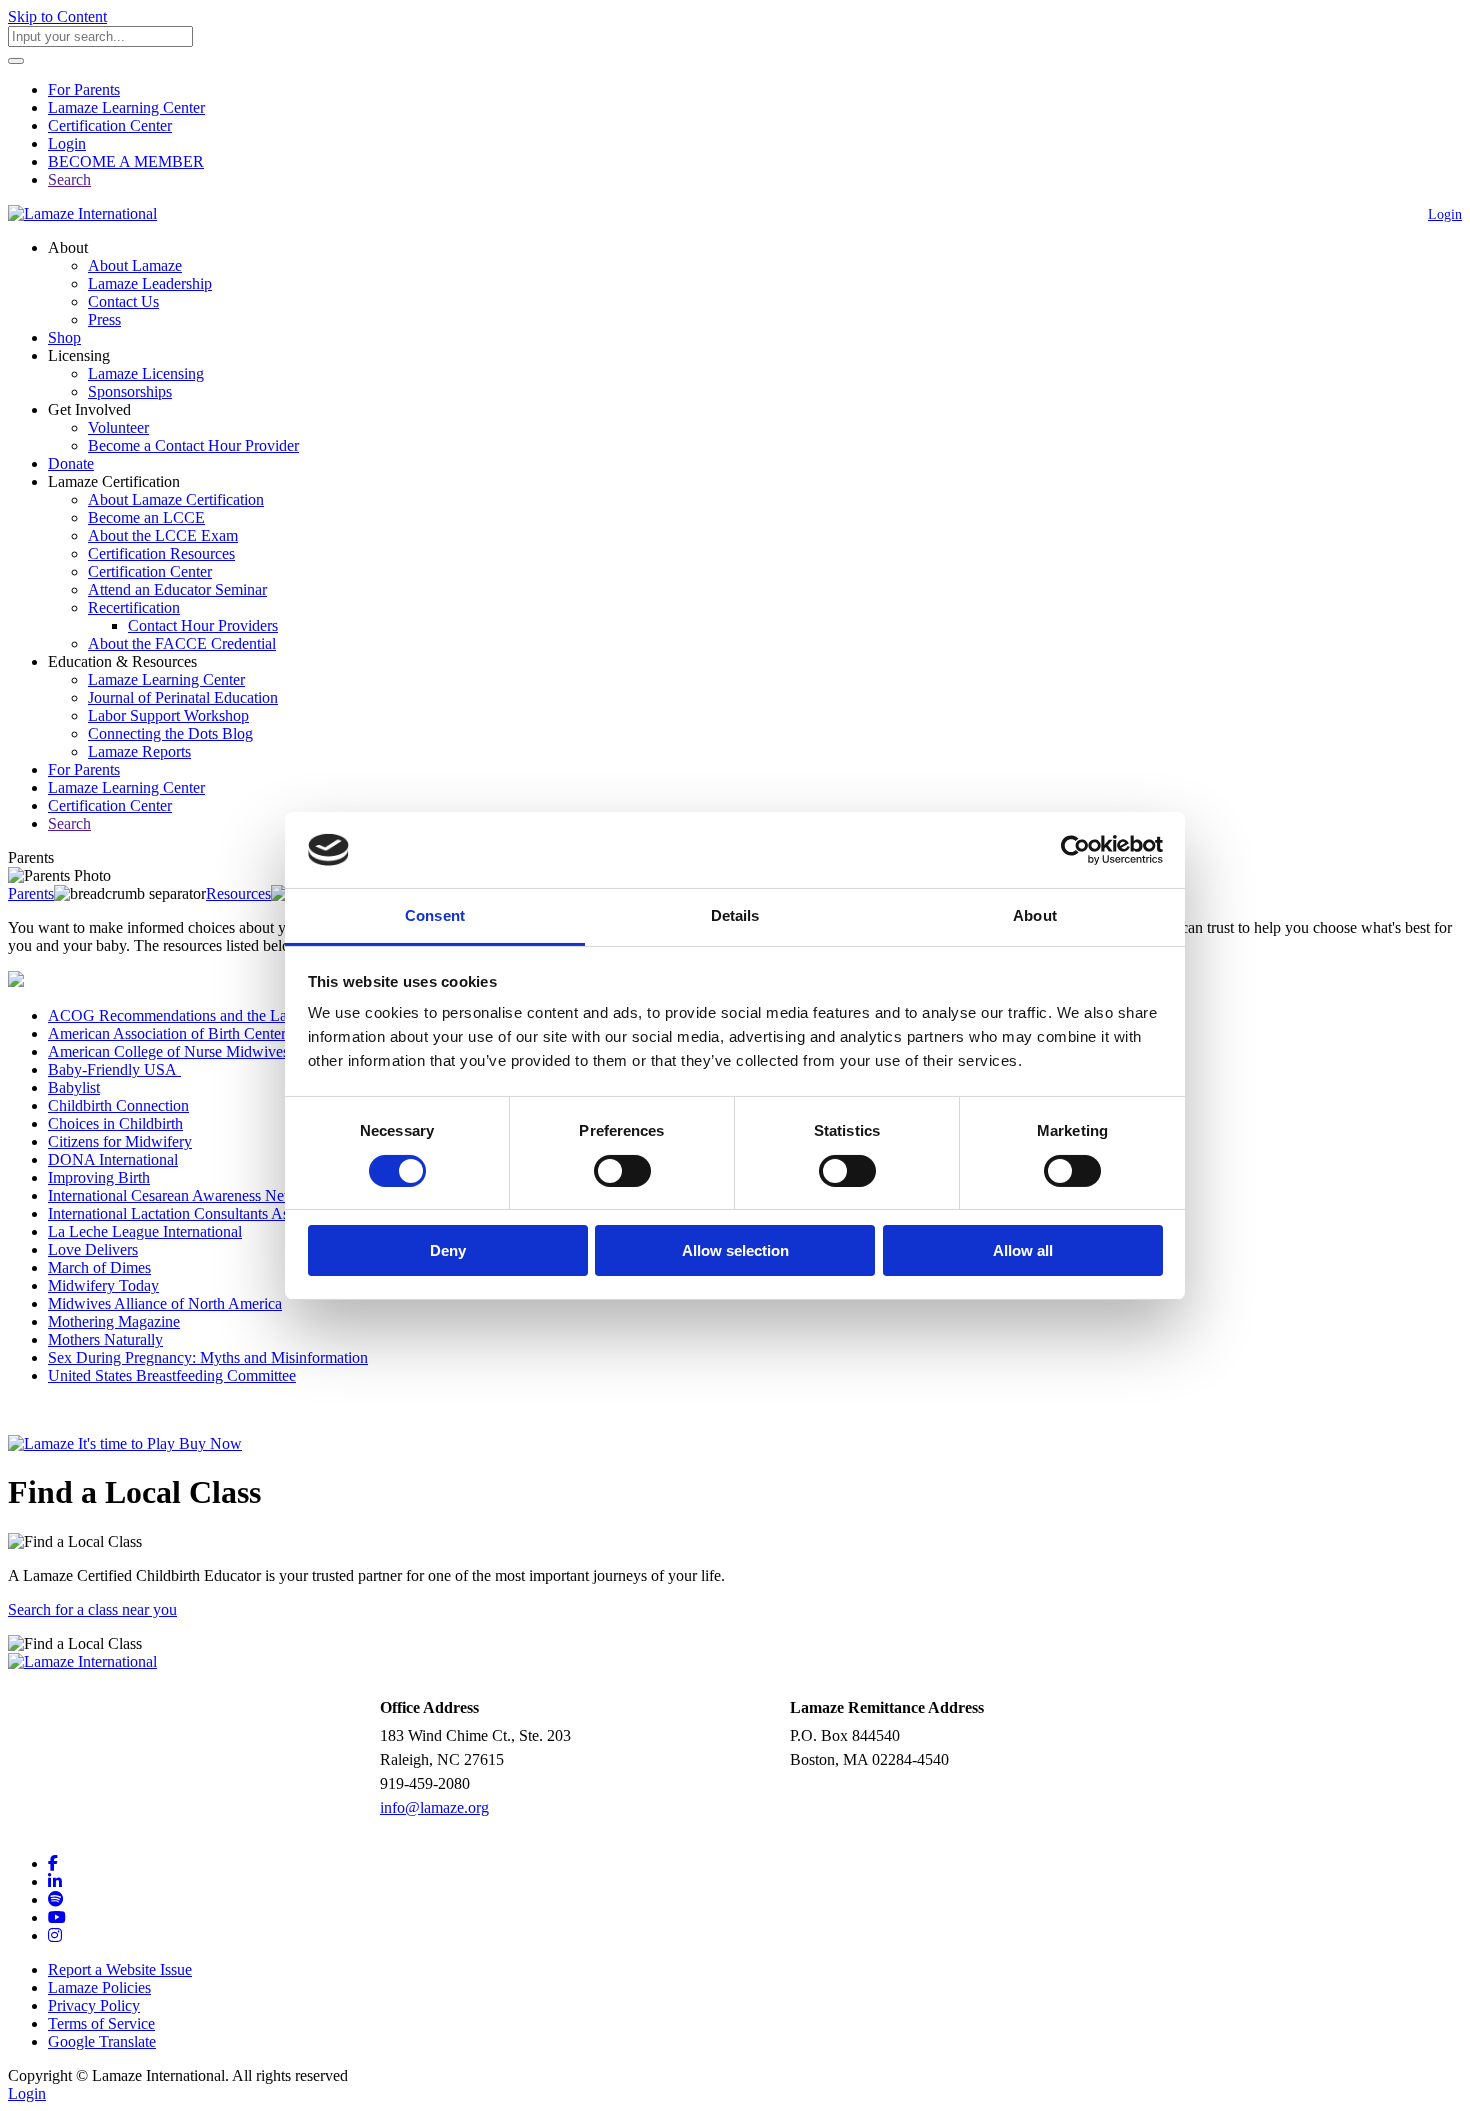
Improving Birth (99, 1177)
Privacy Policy (94, 2005)
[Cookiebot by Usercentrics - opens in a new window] (1075, 850)
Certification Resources (161, 553)
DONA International (113, 1159)
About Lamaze (135, 265)
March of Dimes (99, 1267)
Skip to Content (57, 16)
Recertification (134, 607)
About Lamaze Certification (176, 499)
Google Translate (102, 2041)
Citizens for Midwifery (120, 1141)
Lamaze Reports (139, 751)
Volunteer (118, 427)
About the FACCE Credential (182, 643)
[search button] (16, 61)
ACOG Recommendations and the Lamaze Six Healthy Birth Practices (271, 1015)
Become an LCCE (146, 517)
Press (104, 319)
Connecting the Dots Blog (170, 733)
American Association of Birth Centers (174, 1033)
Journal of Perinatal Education (183, 697)
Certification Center (110, 125)
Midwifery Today (103, 1285)
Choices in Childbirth (115, 1123)
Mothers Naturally (105, 1339)
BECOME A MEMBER (126, 161)
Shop (64, 337)
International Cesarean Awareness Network (184, 1195)
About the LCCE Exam (163, 535)
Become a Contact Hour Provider (193, 445)
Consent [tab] (435, 915)
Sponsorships (130, 391)
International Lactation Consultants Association (196, 1213)
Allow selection (735, 1250)
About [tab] (1035, 915)
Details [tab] (735, 915)
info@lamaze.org (434, 1807)
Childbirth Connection (118, 1105)
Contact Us (123, 301)
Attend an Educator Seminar (177, 589)
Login (67, 143)
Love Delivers (93, 1249)
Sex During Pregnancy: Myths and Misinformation (208, 1357)
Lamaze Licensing (146, 373)
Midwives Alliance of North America (165, 1303)
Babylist (74, 1087)
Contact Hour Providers (203, 625)
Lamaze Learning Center (126, 107)
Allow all (1023, 1250)
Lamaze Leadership (150, 283)
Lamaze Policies (99, 1987)
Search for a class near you (92, 1609)
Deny (448, 1250)
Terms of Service (101, 2023)
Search (69, 179)
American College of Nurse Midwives (168, 1051)
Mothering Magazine (114, 1321)
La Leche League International (145, 1231)
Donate (71, 463)
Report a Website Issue (120, 1969)
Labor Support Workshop (168, 715)
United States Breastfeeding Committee (172, 1375)
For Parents (84, 89)
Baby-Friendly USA (114, 1069)
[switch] (622, 1171)
